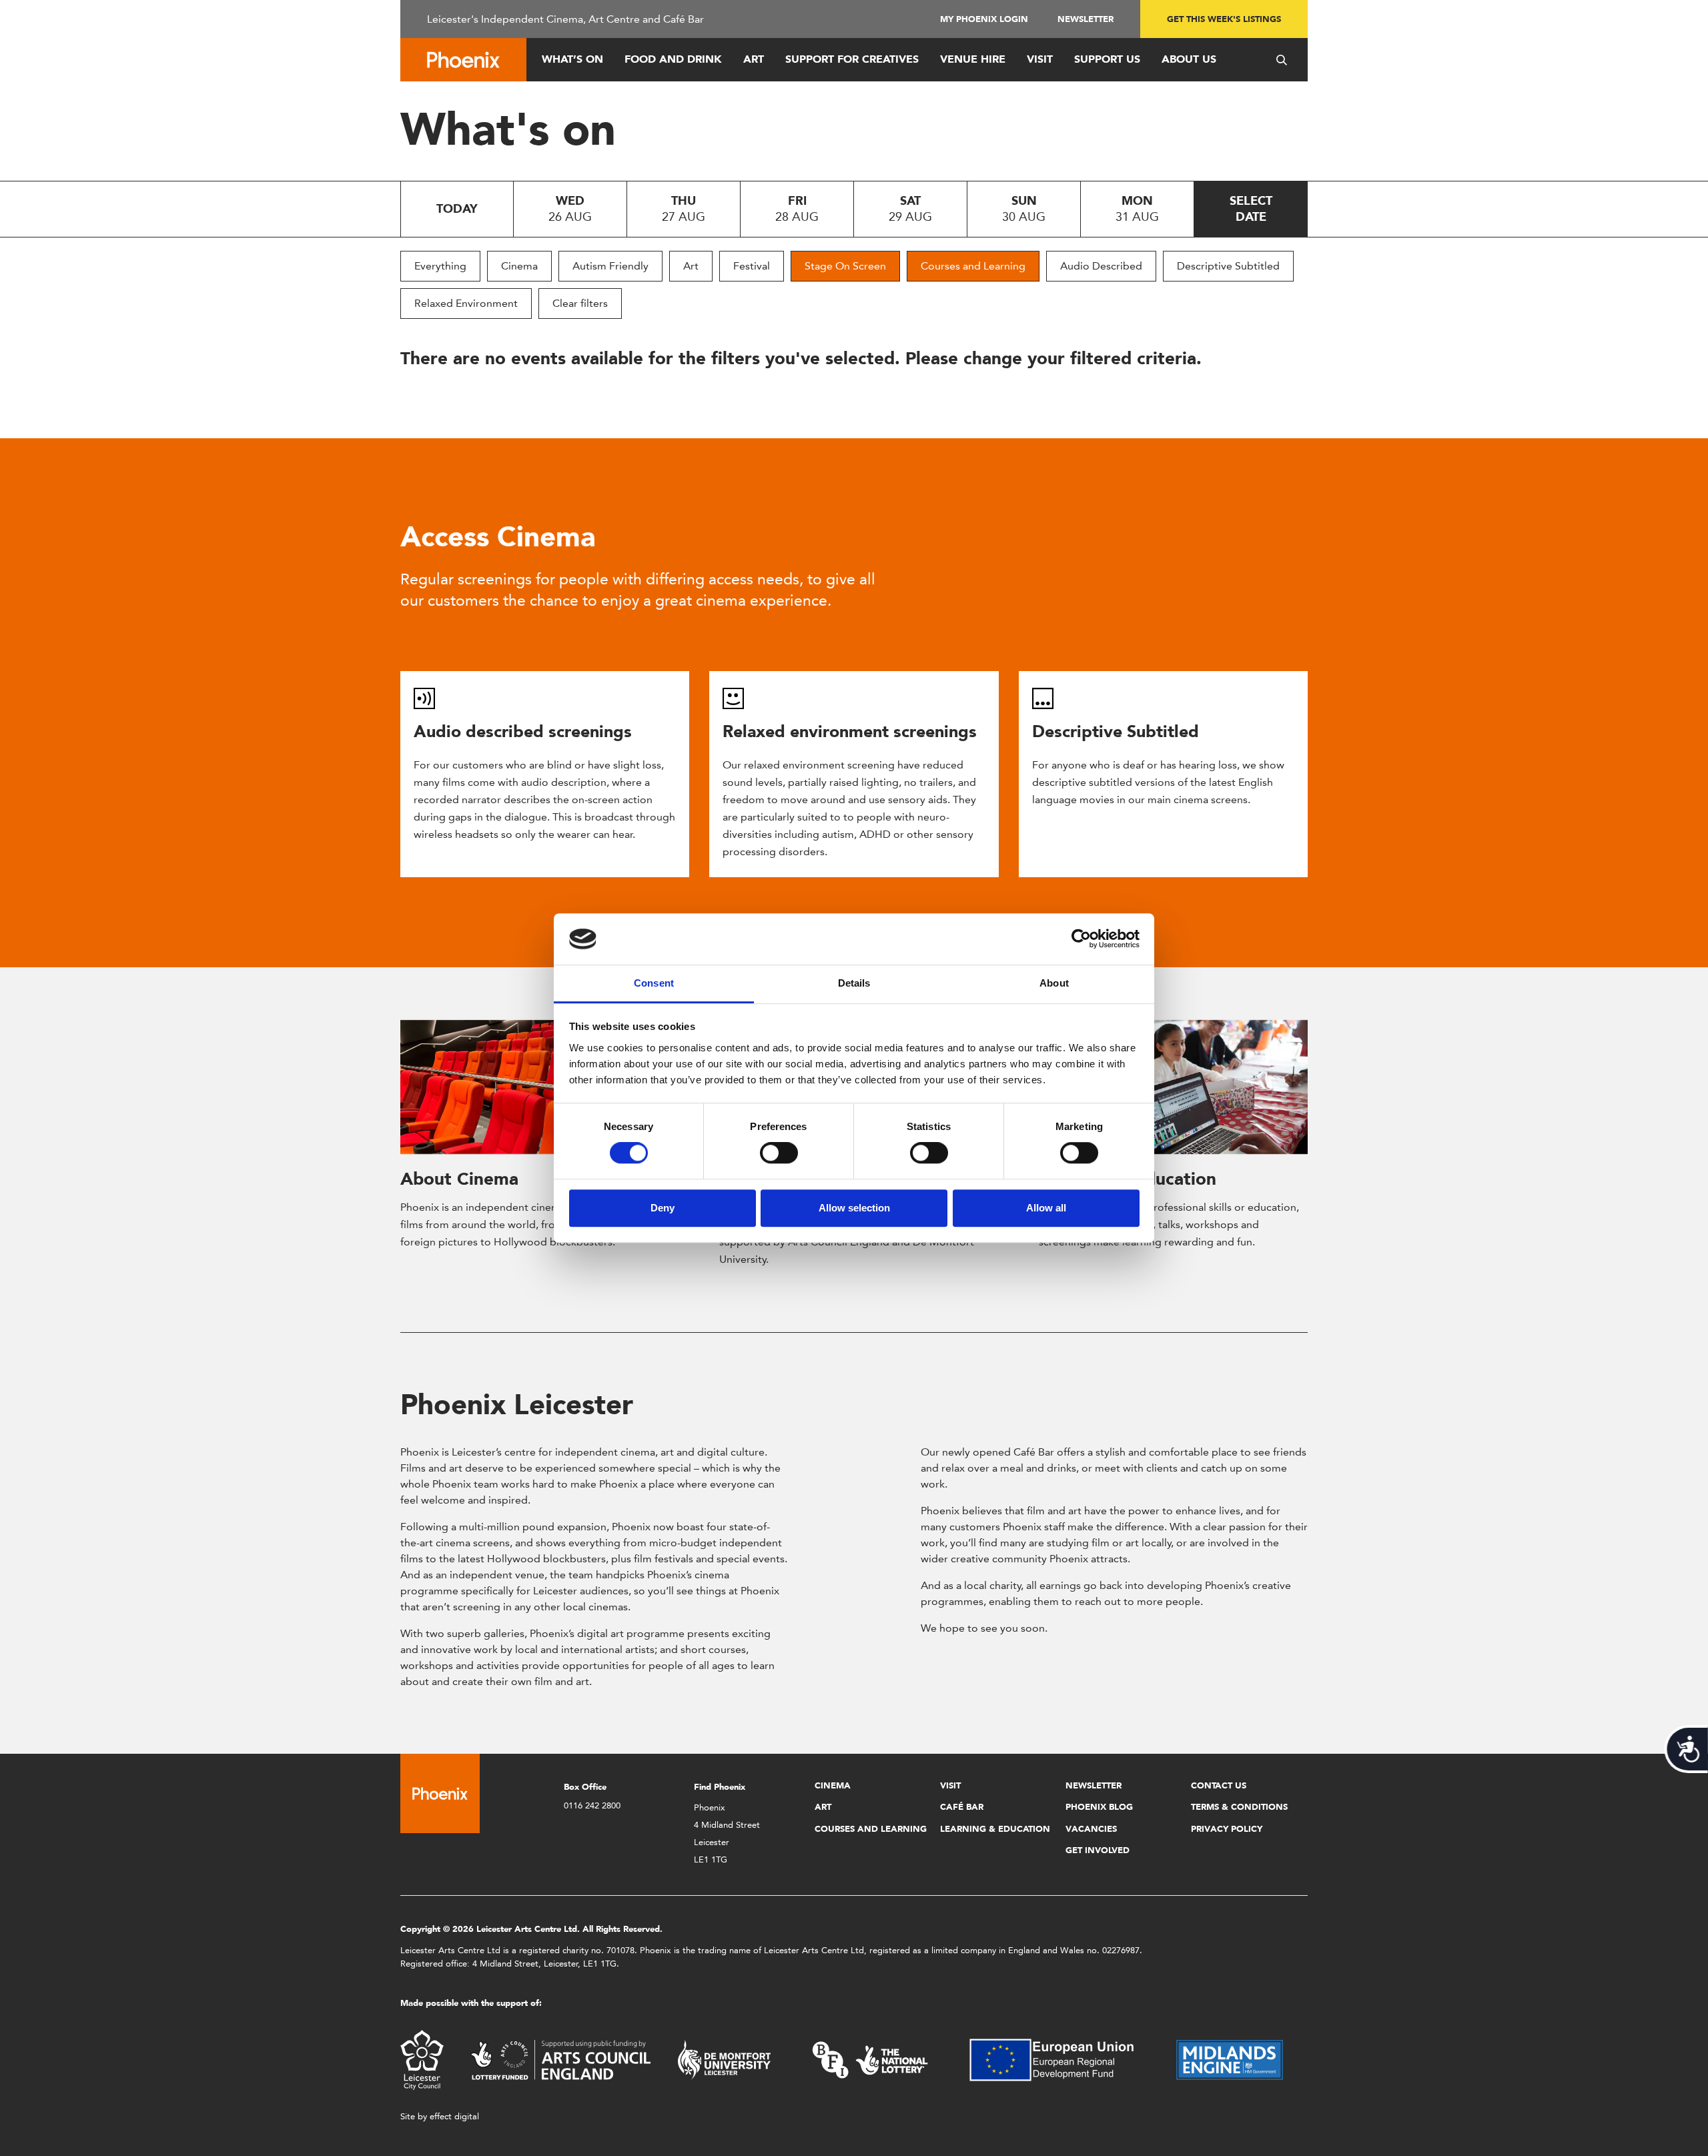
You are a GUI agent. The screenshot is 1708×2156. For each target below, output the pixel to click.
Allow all (1046, 1208)
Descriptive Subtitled (1228, 266)
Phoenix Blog (1099, 1807)
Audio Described (1101, 266)
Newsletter (1086, 19)
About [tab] (1054, 983)
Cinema (519, 266)
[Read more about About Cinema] (535, 1087)
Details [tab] (854, 983)
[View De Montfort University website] (725, 2059)
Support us (1107, 59)
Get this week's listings (1224, 19)
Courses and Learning (973, 266)
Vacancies (1091, 1829)
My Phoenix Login (984, 19)
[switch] (779, 1153)
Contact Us (1219, 1785)
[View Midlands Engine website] (1230, 2059)
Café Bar (962, 1807)
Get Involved (1098, 1850)
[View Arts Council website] (560, 2059)
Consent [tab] (654, 983)
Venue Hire (973, 59)
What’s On (572, 59)
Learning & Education (995, 1829)
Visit (1040, 59)
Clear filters (580, 303)
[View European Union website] (1059, 2059)
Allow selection (854, 1208)
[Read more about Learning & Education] (1173, 1087)
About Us (1189, 59)
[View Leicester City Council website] (422, 2059)
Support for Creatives (852, 59)
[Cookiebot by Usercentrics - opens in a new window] (1081, 939)
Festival (752, 266)
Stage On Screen (845, 266)
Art (754, 59)
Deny (663, 1208)
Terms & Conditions (1239, 1807)
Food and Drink (673, 59)
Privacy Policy (1227, 1829)
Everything (440, 266)
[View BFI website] (870, 2059)
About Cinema (459, 1179)
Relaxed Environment (466, 303)
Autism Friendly (610, 266)
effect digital (454, 2116)
